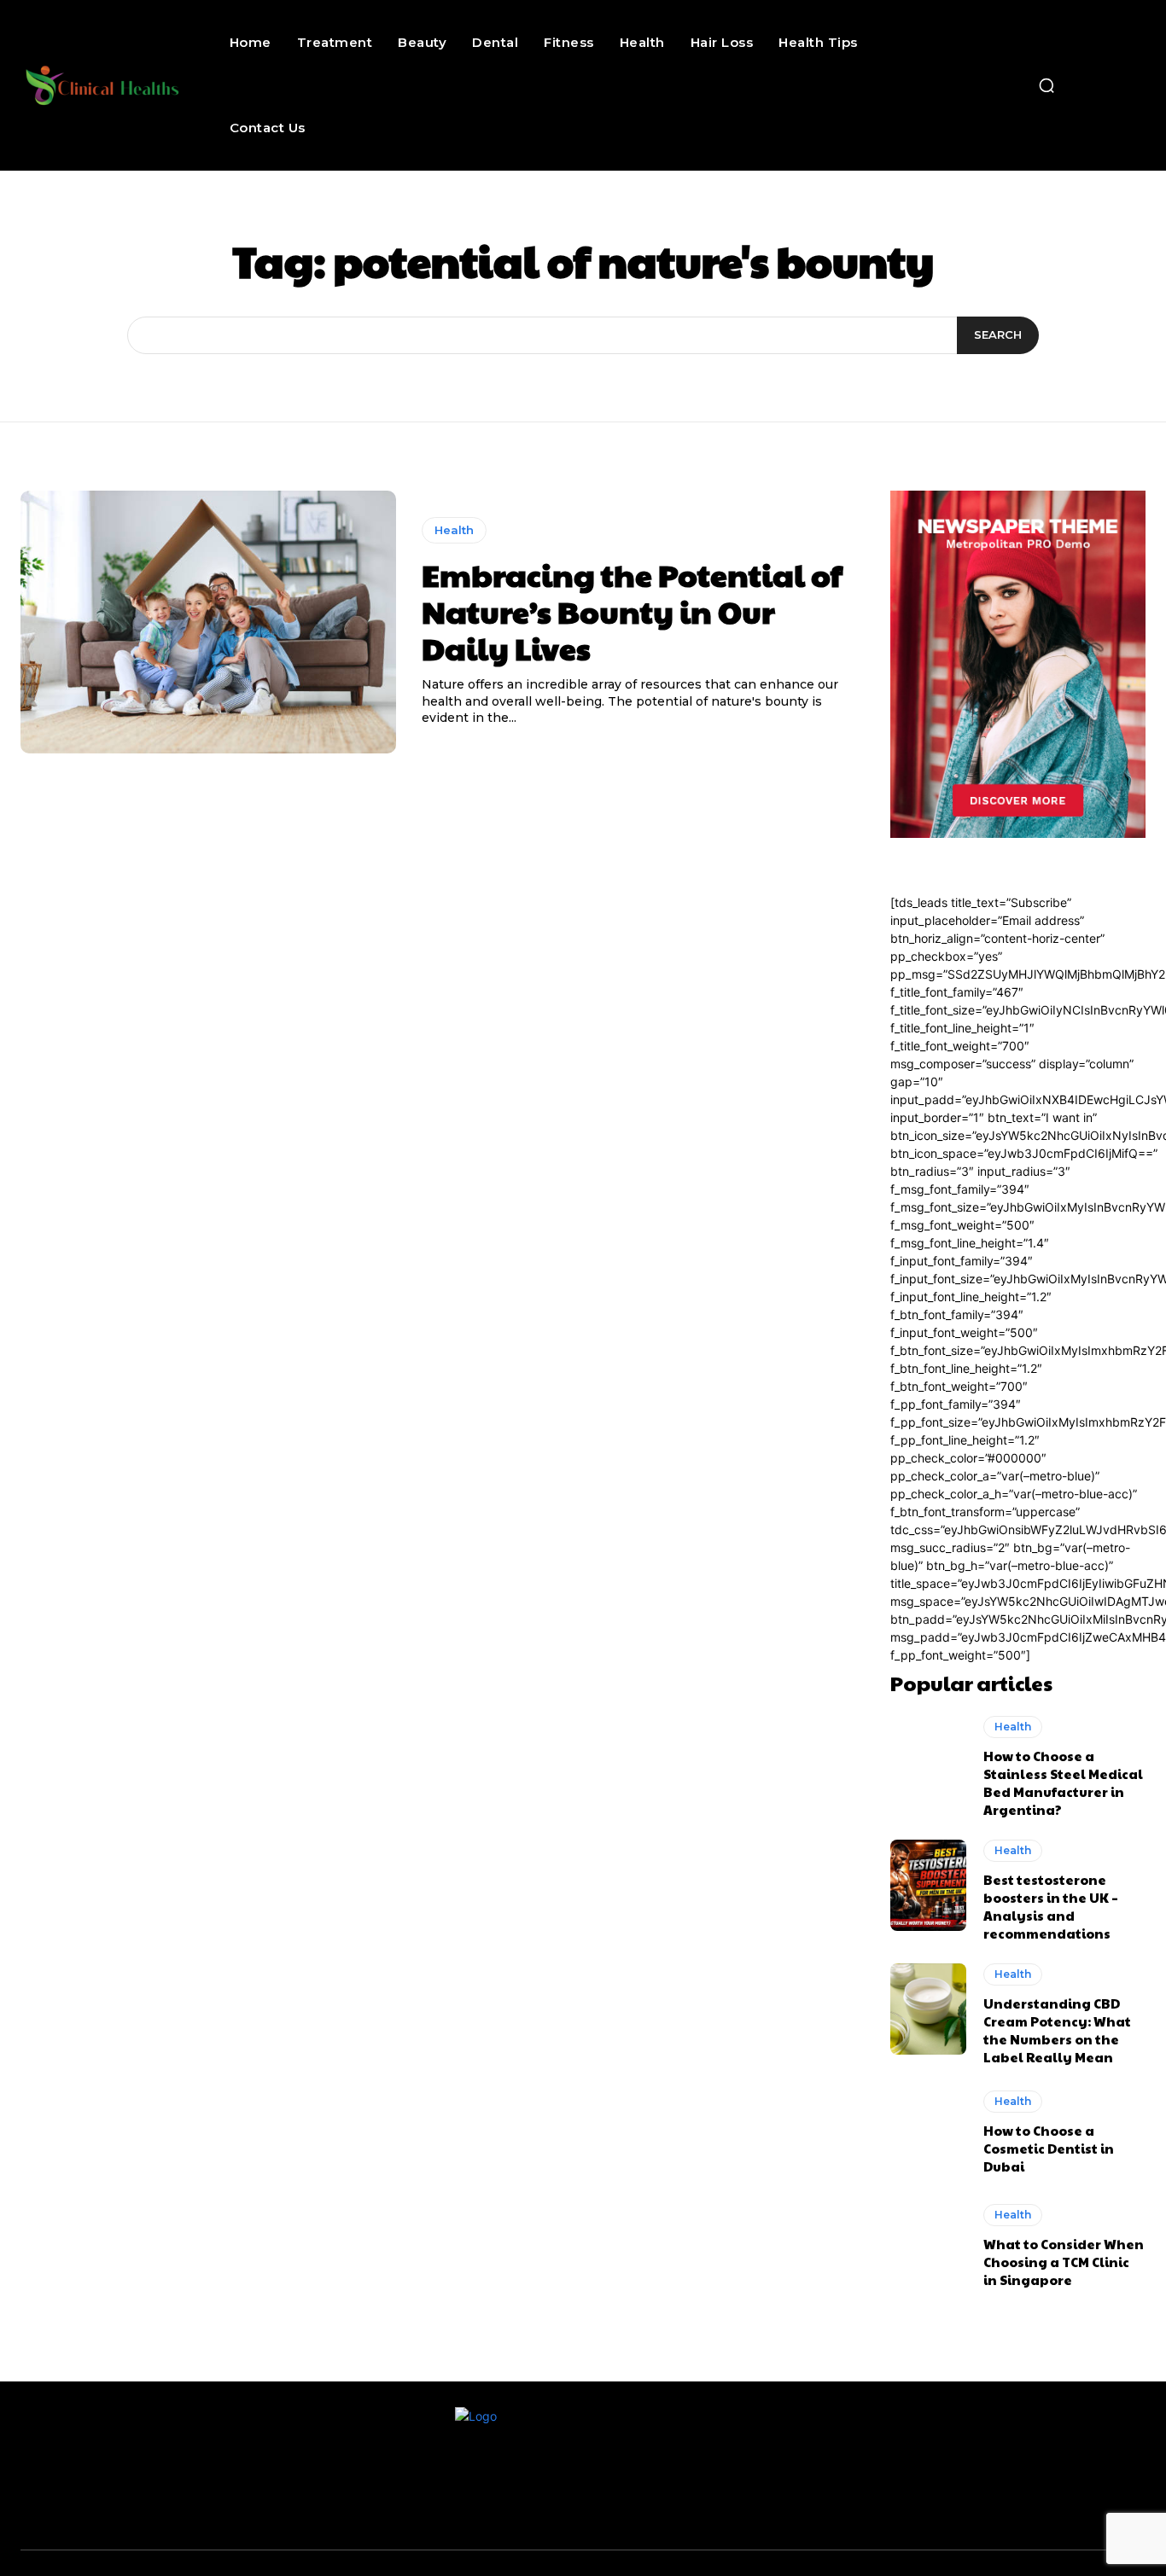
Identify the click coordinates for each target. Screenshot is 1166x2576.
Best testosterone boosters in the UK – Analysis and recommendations (1051, 1906)
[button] (1046, 85)
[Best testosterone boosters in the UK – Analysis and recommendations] (929, 1886)
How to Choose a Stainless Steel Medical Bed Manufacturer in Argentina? (1063, 1782)
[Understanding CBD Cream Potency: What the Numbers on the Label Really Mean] (929, 2009)
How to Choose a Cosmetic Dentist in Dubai (1049, 2148)
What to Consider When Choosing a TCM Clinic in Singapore (1064, 2262)
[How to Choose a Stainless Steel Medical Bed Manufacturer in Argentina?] (929, 1762)
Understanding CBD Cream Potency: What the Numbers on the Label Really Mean (1057, 2030)
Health (454, 530)
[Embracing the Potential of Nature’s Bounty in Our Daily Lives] (208, 622)
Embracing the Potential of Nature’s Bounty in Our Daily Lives (632, 611)
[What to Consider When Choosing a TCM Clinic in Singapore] (929, 2246)
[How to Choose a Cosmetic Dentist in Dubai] (929, 2133)
